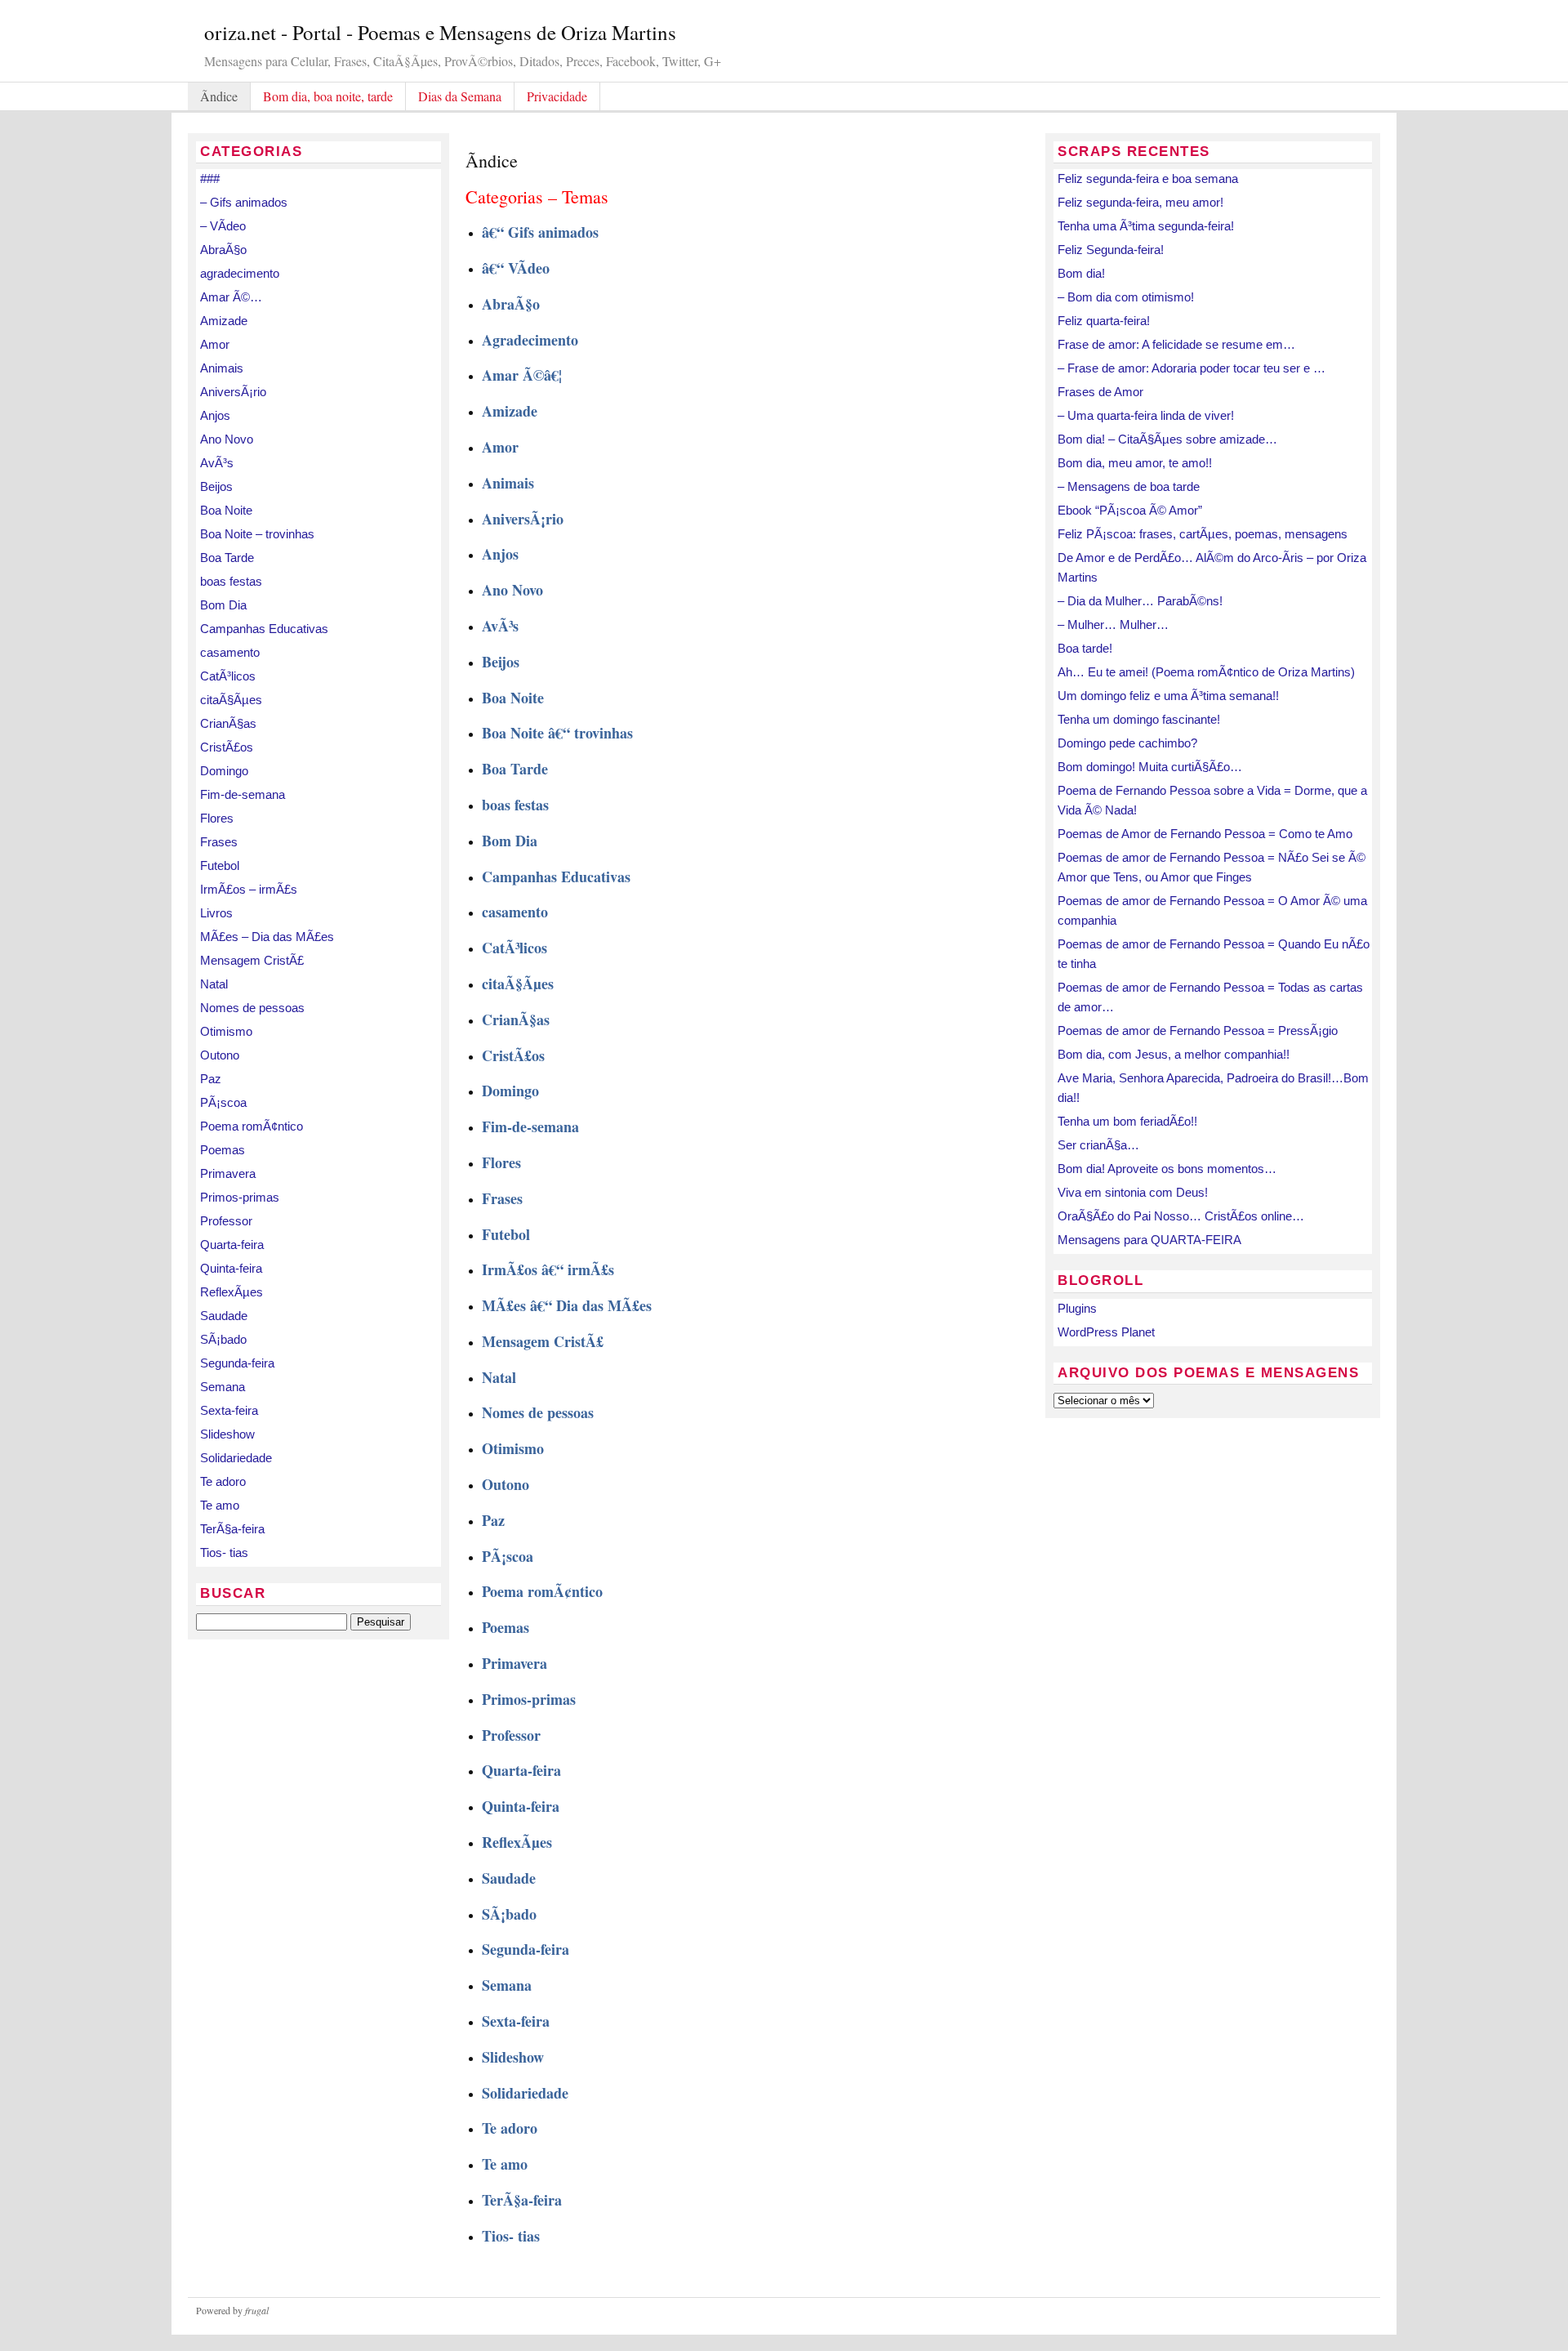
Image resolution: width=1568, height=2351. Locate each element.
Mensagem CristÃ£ (252, 960)
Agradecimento (530, 340)
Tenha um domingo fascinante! (1139, 719)
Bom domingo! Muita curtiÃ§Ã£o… (1150, 767)
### (210, 178)
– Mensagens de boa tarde (1129, 486)
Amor (215, 344)
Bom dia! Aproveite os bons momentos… (1167, 1169)
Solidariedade (236, 1458)
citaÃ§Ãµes (231, 700)
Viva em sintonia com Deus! (1133, 1192)
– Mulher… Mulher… (1113, 625)
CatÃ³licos (228, 676)
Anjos (215, 415)
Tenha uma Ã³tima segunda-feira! (1146, 226)
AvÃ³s (217, 463)
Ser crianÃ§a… (1098, 1145)
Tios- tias (224, 1552)
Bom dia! (1081, 273)
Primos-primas (240, 1197)
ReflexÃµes (232, 1292)
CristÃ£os (227, 747)
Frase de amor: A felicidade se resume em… (1176, 344)
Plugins (1077, 1308)
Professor (226, 1221)
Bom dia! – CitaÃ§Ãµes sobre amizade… (1167, 439)
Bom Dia (223, 605)
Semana (223, 1387)
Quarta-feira (232, 1245)
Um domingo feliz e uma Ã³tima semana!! (1168, 696)
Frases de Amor (1100, 392)
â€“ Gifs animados (540, 232)
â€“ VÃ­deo (516, 268)
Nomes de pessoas (252, 1008)
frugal (257, 2310)
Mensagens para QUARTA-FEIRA (1149, 1240)
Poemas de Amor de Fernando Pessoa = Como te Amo (1205, 834)
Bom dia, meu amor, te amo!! (1135, 463)
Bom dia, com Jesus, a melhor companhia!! (1174, 1054)
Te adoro (223, 1481)
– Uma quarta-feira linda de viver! (1146, 415)
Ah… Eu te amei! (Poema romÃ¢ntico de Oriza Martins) (1206, 672)
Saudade (224, 1316)
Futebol (220, 865)
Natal (214, 984)
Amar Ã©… (231, 297)
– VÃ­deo (223, 226)
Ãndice (219, 96)
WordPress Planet (1106, 1332)
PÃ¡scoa (223, 1102)
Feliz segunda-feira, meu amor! (1140, 202)
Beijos (216, 486)
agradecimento (240, 273)
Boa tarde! (1085, 648)
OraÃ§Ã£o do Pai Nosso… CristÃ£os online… (1181, 1216)
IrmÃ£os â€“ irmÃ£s (548, 1269)
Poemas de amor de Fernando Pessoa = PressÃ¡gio (1198, 1031)
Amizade (224, 321)
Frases (219, 842)
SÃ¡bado (223, 1339)
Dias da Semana (460, 96)
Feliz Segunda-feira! (1111, 250)
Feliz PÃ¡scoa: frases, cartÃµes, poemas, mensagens (1203, 534)
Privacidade (557, 96)
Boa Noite (226, 510)
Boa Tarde (227, 558)
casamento (230, 652)
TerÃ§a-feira (232, 1529)
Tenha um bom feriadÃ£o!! (1127, 1121)
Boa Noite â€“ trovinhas (557, 733)
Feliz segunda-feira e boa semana (1148, 178)
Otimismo (226, 1031)
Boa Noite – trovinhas (257, 534)
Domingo (224, 771)
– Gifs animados (244, 202)
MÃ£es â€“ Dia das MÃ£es (567, 1305)
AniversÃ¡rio (233, 392)
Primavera (228, 1173)
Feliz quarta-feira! (1104, 321)
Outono (220, 1055)
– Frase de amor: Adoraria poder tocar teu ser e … (1192, 368)
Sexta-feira (229, 1410)
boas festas (231, 581)
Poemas (223, 1150)
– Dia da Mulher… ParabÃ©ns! (1140, 601)
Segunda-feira (237, 1363)
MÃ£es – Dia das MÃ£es (267, 937)
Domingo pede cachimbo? (1127, 743)
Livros (216, 913)
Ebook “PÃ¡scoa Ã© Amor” (1130, 510)
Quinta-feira (231, 1268)
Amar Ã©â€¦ (522, 375)
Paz (211, 1079)
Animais (222, 368)
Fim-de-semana (243, 794)
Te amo (220, 1505)
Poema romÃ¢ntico (252, 1126)
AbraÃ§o (223, 250)
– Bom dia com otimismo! (1126, 297)
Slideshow (227, 1434)
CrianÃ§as (228, 723)
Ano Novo (227, 439)
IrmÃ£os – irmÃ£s (249, 889)
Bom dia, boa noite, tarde (328, 96)
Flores (217, 818)
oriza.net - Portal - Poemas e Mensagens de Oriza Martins (440, 32)
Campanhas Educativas (264, 629)
